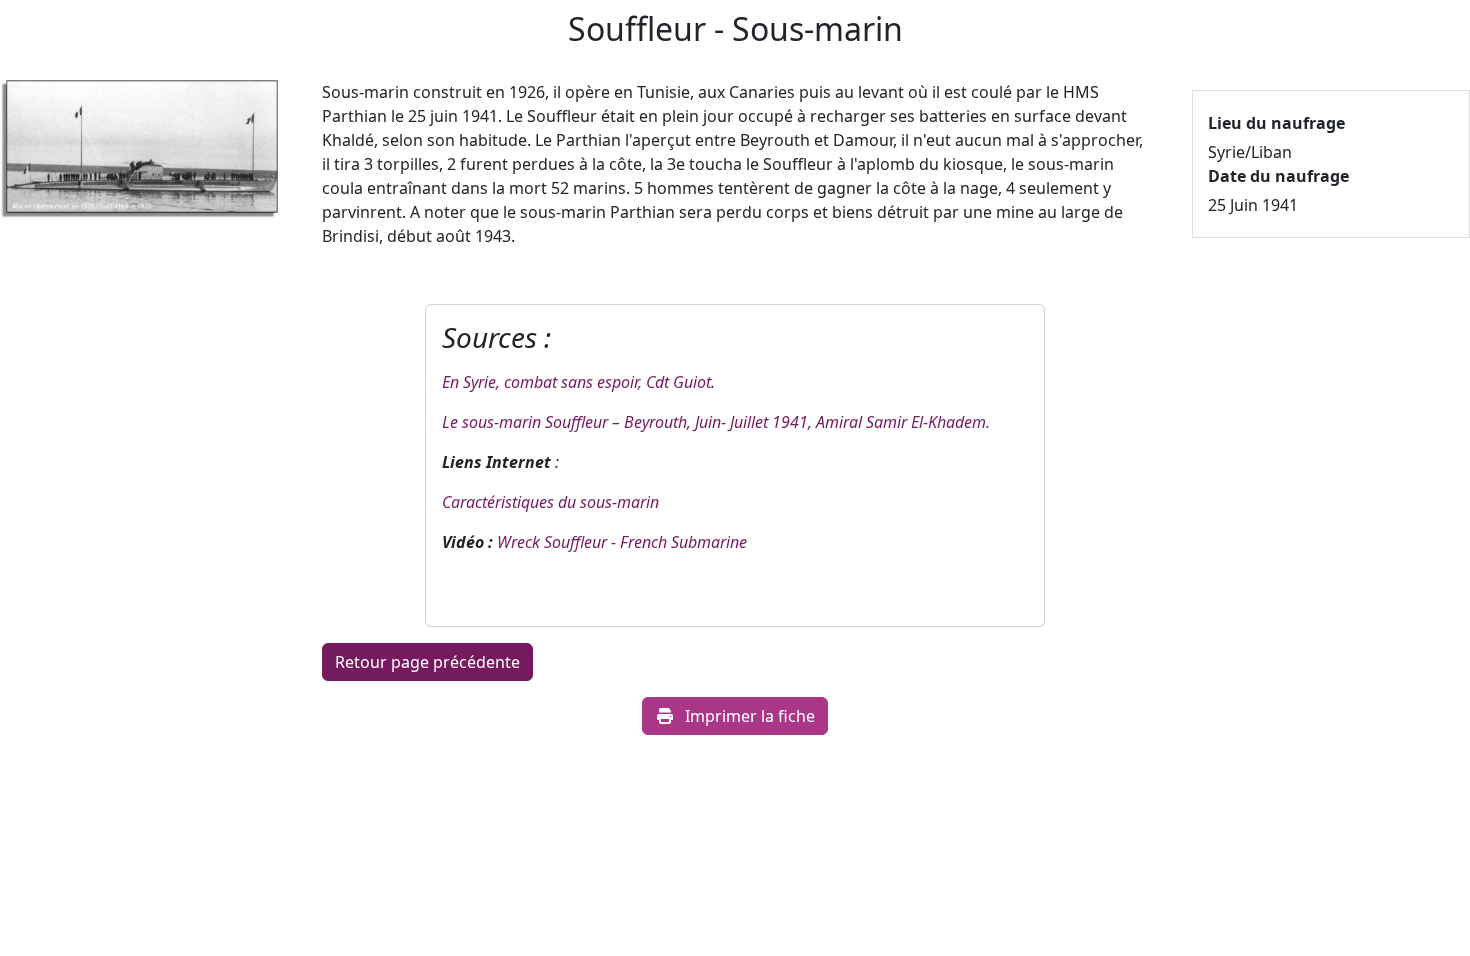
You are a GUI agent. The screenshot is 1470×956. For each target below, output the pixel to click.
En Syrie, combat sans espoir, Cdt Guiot (576, 382)
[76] (139, 156)
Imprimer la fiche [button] (750, 716)
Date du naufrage (1278, 176)
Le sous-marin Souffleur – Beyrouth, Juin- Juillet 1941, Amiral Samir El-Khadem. (716, 422)
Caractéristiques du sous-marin (550, 502)
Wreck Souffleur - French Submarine (622, 542)
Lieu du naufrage (1276, 123)
